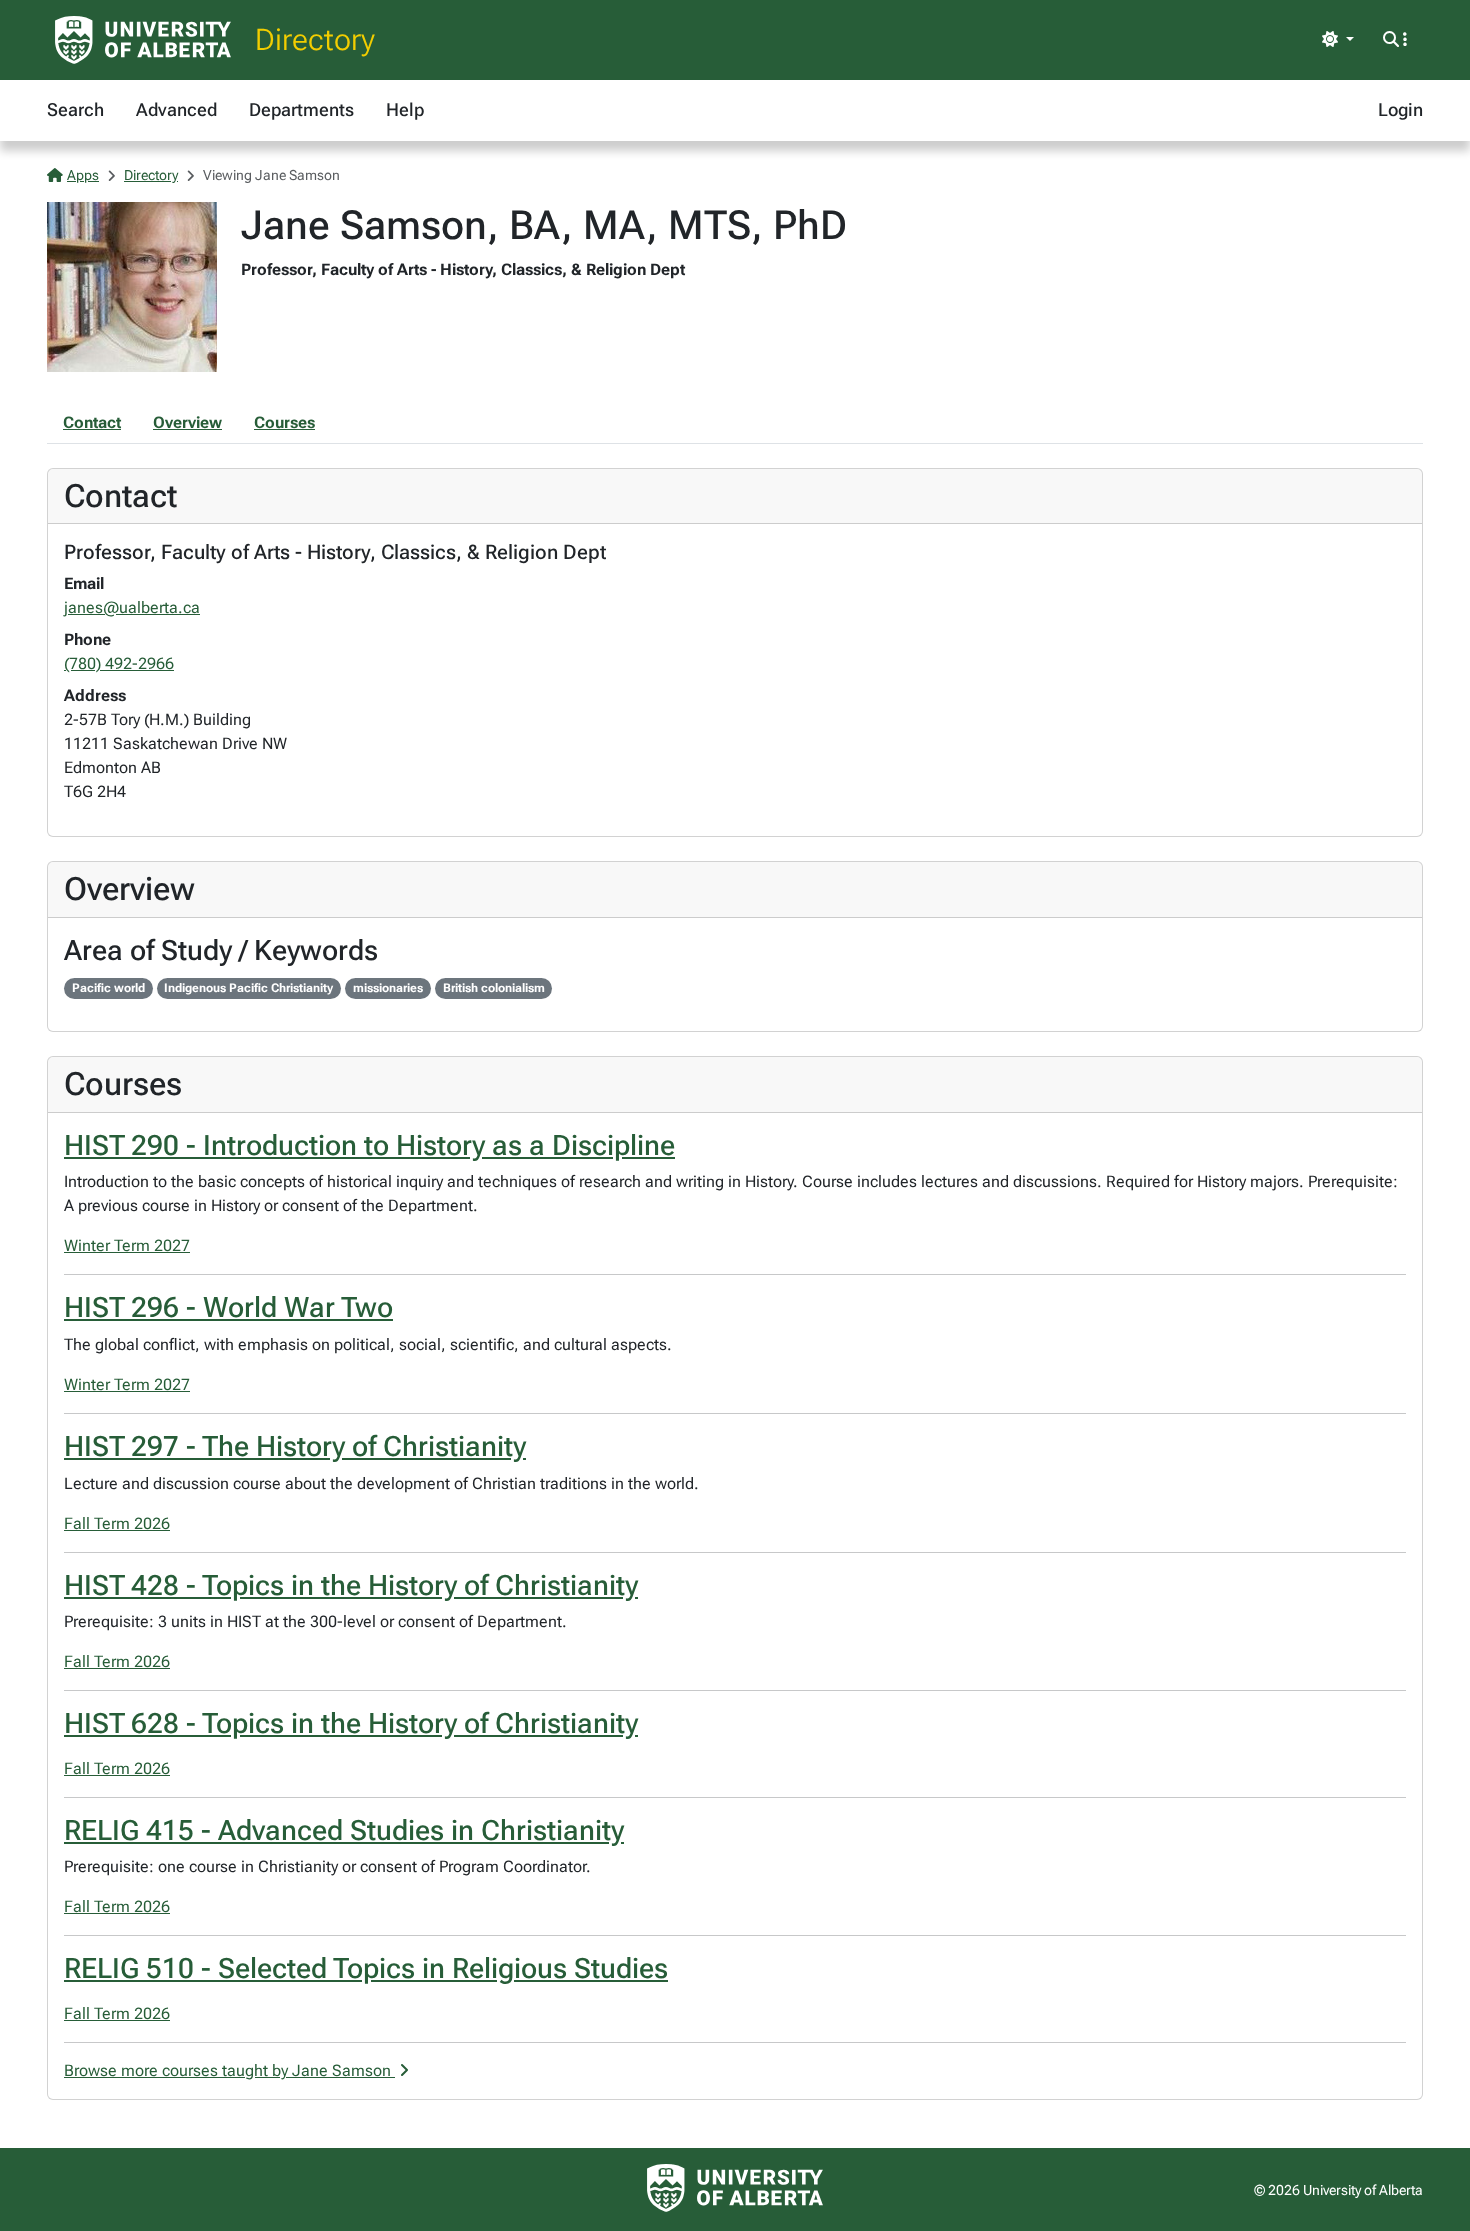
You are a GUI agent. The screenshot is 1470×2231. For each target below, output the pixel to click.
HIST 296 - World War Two (228, 1307)
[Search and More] (1395, 40)
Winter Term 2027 (127, 1245)
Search (75, 109)
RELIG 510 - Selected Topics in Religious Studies (366, 1968)
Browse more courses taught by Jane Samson (229, 2070)
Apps (83, 175)
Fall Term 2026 (117, 1523)
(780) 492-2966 (119, 663)
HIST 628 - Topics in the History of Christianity (351, 1723)
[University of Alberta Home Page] (143, 40)
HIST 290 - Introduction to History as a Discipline (369, 1145)
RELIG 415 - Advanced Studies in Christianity (344, 1830)
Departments (301, 109)
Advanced (176, 109)
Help (405, 109)
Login (1400, 109)
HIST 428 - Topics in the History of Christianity (351, 1585)
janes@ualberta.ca (132, 607)
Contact (92, 422)
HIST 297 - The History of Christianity (295, 1446)
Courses (284, 422)
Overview (187, 422)
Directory (315, 39)
